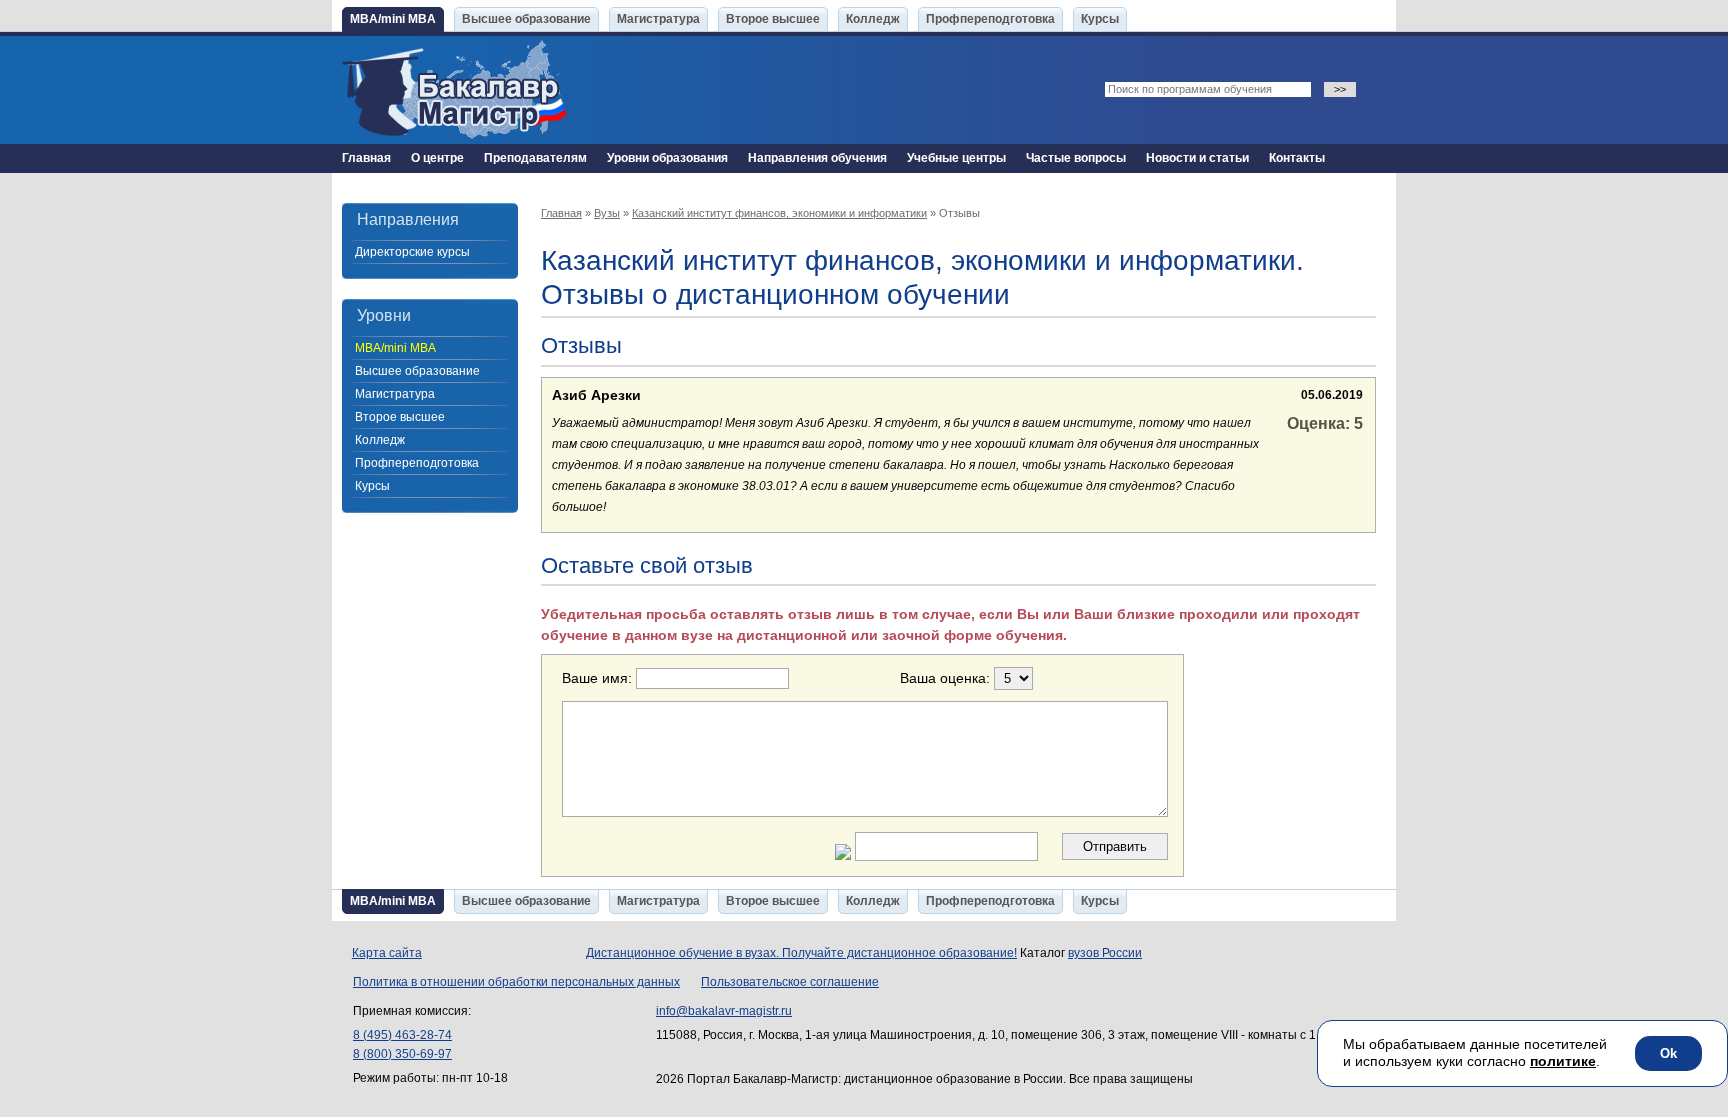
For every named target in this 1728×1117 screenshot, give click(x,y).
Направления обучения (817, 158)
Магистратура (658, 19)
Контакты (1297, 158)
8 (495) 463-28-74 (402, 1035)
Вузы (607, 213)
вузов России (1105, 953)
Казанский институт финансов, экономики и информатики (779, 213)
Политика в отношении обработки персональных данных (516, 982)
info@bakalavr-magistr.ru (724, 1011)
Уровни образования (667, 158)
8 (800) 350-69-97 (402, 1054)
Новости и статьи (1197, 158)
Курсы (1100, 19)
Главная (366, 158)
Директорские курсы (412, 252)
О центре (437, 158)
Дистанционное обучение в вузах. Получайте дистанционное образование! (801, 953)
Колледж (873, 19)
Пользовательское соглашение (790, 982)
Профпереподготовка (990, 19)
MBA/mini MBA (393, 19)
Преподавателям (535, 158)
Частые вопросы (1076, 158)
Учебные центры (956, 158)
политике (1563, 1061)
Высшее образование (526, 19)
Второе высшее (773, 19)
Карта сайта (387, 953)
